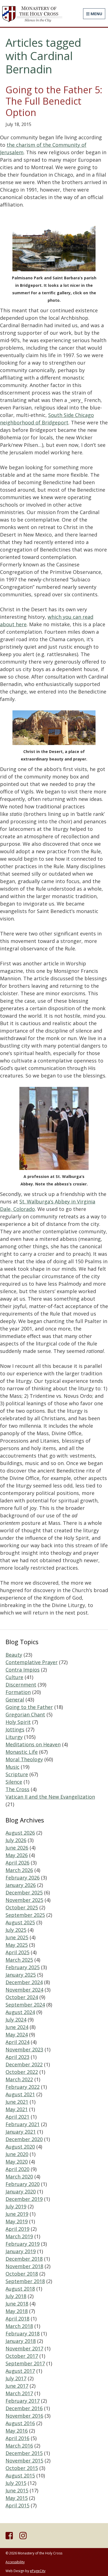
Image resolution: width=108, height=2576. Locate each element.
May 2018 (17, 2311)
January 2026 (21, 1885)
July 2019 (16, 2206)
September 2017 (25, 2363)
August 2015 (20, 2476)
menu (96, 14)
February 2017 (23, 2401)
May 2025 (17, 1945)
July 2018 (16, 2296)
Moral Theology (24, 1759)
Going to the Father (29, 1707)
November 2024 (24, 1990)
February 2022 (23, 2087)
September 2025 (25, 1915)
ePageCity (38, 2571)
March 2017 (19, 2393)
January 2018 (21, 2341)
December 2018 (24, 2259)
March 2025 (19, 1960)
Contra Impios (23, 1670)
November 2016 (24, 2416)
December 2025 (24, 1892)
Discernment (21, 1685)
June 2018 (17, 2304)
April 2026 (17, 1863)
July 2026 (16, 1840)
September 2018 (25, 2281)
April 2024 (17, 2042)
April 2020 (17, 2169)
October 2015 (22, 2468)
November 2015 (24, 2461)
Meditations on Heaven (33, 1744)
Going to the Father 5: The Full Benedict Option (54, 101)
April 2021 (17, 2117)
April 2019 (17, 2229)
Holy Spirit (18, 1722)
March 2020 (19, 2177)
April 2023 (17, 2057)
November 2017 (24, 2348)
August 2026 (20, 1833)
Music (12, 1767)
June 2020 (17, 2154)
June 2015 (17, 2490)
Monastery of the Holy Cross (32, 14)
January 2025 (21, 1975)
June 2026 (17, 1848)
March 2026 (19, 1870)
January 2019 (21, 2251)
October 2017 (22, 2356)
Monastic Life (22, 1752)
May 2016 (17, 2431)
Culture (14, 1677)
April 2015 (17, 2505)
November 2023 (24, 2049)
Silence (14, 1782)
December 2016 (24, 2408)
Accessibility (15, 2562)
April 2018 (17, 2319)
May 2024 (17, 2035)
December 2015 (24, 2453)
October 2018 (22, 2274)
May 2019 (17, 2221)
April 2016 (17, 2438)
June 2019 (17, 2214)
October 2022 (22, 2072)
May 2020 (17, 2162)
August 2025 (20, 1922)
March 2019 (19, 2236)
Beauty (14, 1655)
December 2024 (24, 1982)
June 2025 (17, 1937)
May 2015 (17, 2498)
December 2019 (24, 2199)
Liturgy (14, 1737)
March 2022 (19, 2079)
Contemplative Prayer (32, 1662)
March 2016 (19, 2446)
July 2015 (16, 2483)
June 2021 (17, 2102)
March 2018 (19, 2326)
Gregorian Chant (25, 1714)
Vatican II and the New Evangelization (50, 1797)
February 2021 (23, 2124)
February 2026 (23, 1878)
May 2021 (17, 2109)
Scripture (17, 1774)
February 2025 (23, 1967)
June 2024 (17, 2027)
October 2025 (22, 1907)
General (15, 1700)
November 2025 (24, 1900)
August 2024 (20, 2012)
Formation (18, 1692)
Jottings (15, 1729)
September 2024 (25, 2005)
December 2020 (24, 2139)
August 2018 (20, 2289)
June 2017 (17, 2386)
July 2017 (16, 2378)
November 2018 (24, 2266)
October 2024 (22, 1997)
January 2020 (21, 2191)
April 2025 (17, 1952)
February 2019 (23, 2244)
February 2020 (23, 2184)
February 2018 (23, 2333)
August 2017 (20, 2371)
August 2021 (20, 2094)
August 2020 (20, 2147)
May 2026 (17, 1855)
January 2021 (21, 2132)
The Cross (17, 1789)
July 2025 (16, 1930)
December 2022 (24, 2064)
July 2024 (16, 2020)
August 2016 (20, 2423)
